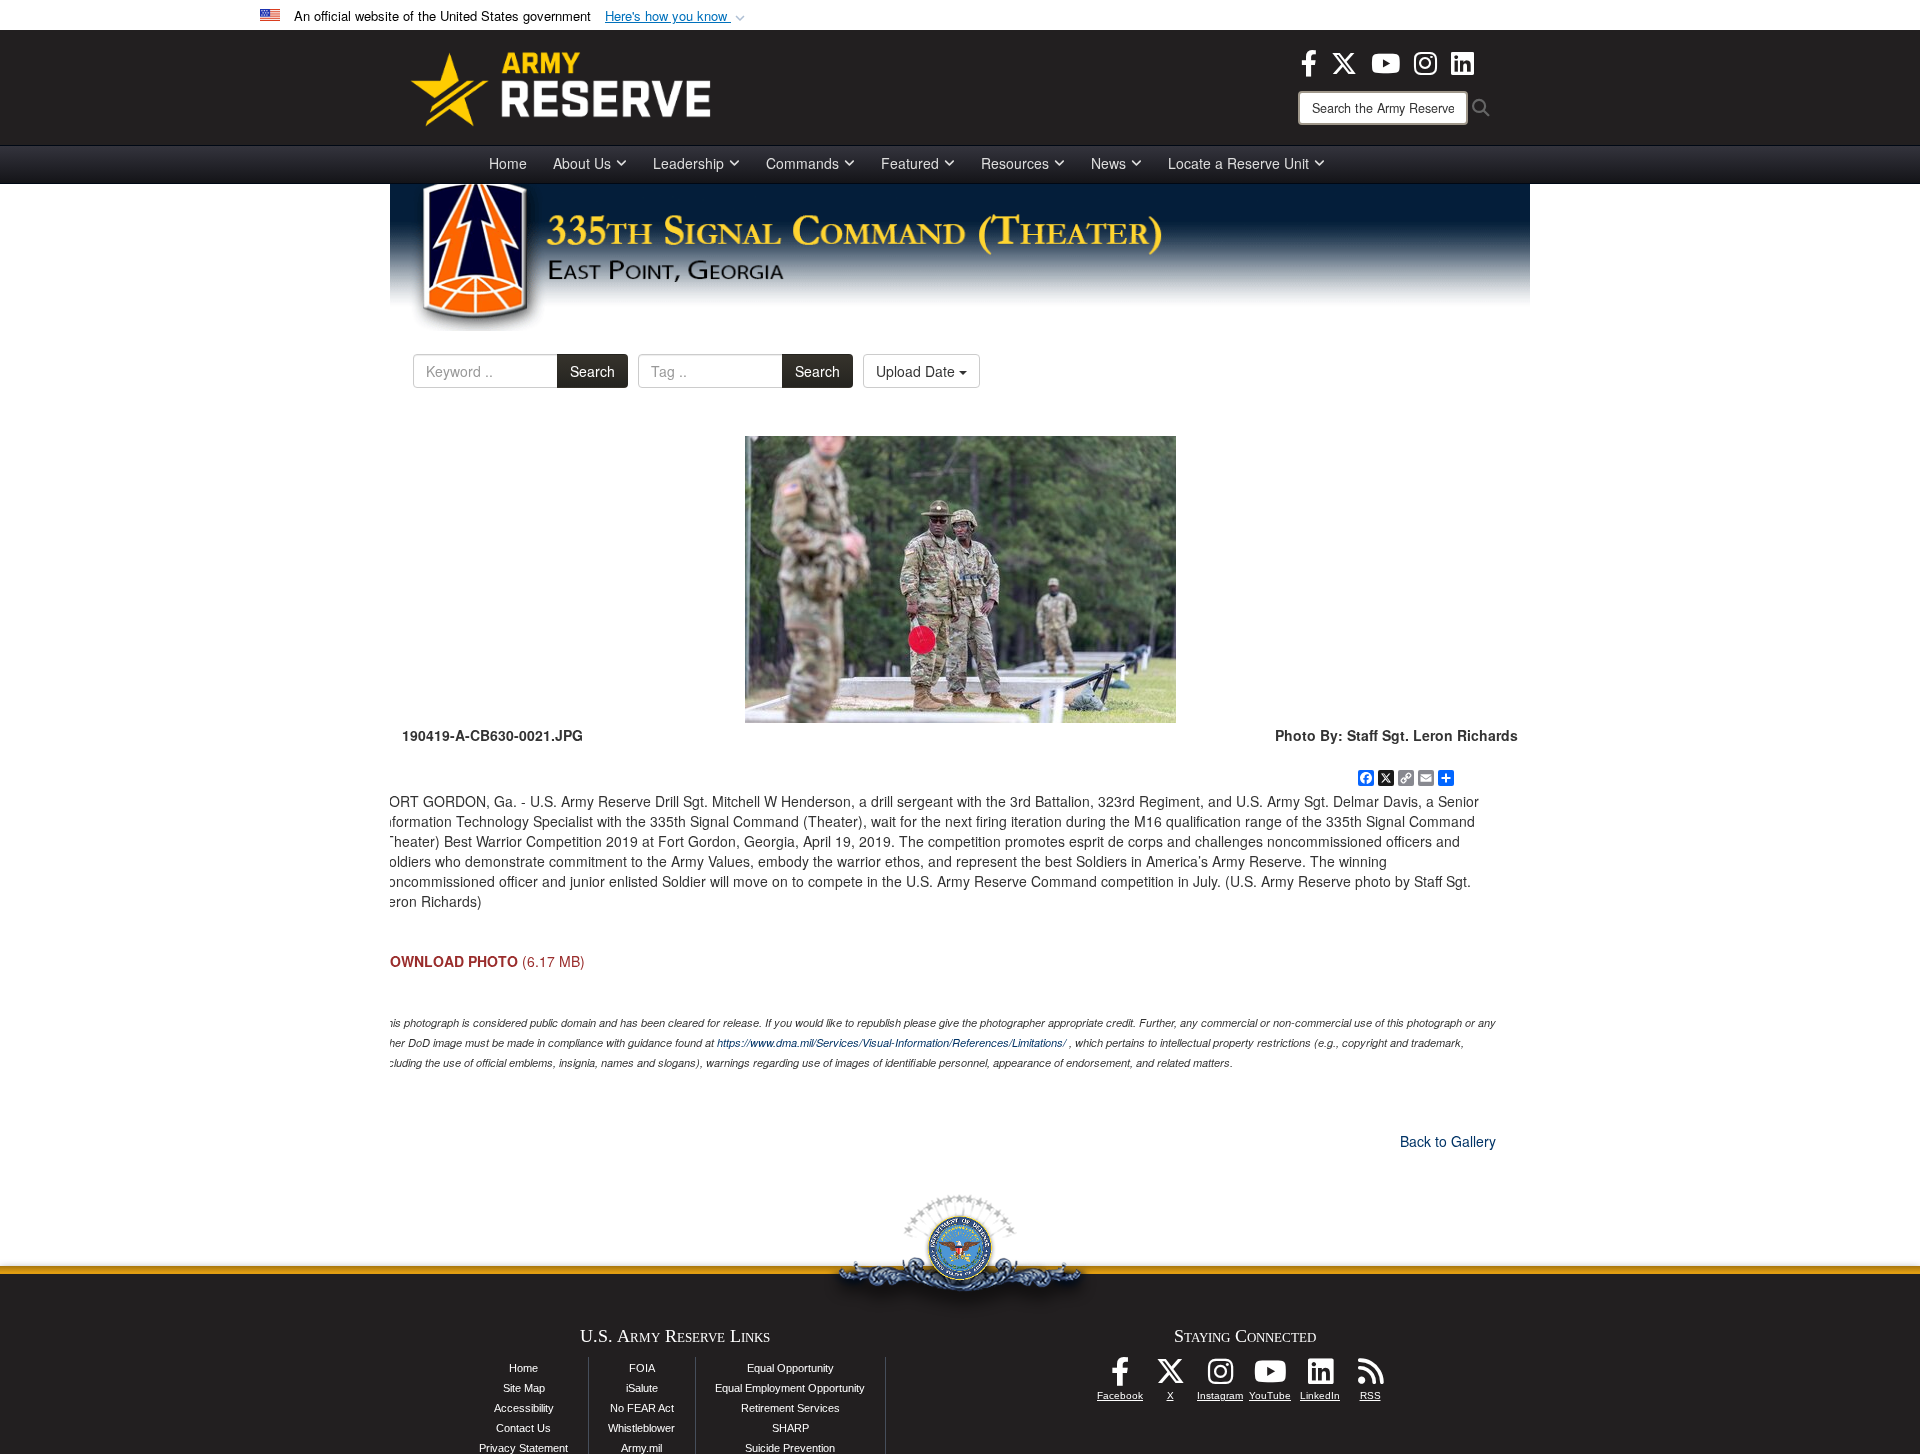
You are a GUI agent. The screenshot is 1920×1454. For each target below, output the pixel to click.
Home (508, 163)
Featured (910, 163)
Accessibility (524, 1408)
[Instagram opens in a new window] (1425, 61)
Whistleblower (641, 1428)
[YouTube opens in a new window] (1385, 61)
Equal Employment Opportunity (790, 1388)
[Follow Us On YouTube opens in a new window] (1270, 1377)
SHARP (790, 1428)
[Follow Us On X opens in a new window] (1170, 1377)
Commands (802, 163)
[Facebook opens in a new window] (1309, 61)
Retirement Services (790, 1408)
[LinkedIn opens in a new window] (1462, 61)
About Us (582, 163)
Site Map (524, 1388)
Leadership (688, 163)
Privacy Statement (523, 1448)
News (1108, 163)
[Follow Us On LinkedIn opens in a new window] (1320, 1377)
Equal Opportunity (790, 1368)
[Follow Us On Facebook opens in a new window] (1120, 1377)
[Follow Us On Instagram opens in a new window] (1220, 1377)
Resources (1015, 163)
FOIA (642, 1368)
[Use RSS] (1370, 1377)
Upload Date (917, 371)
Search (592, 371)
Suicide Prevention (790, 1448)
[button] (677, 16)
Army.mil (641, 1448)
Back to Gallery (1448, 1141)
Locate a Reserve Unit (1238, 163)
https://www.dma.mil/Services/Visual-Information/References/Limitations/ (891, 1042)
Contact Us (523, 1428)
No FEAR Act (642, 1408)
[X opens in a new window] (1344, 61)
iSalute (642, 1388)
